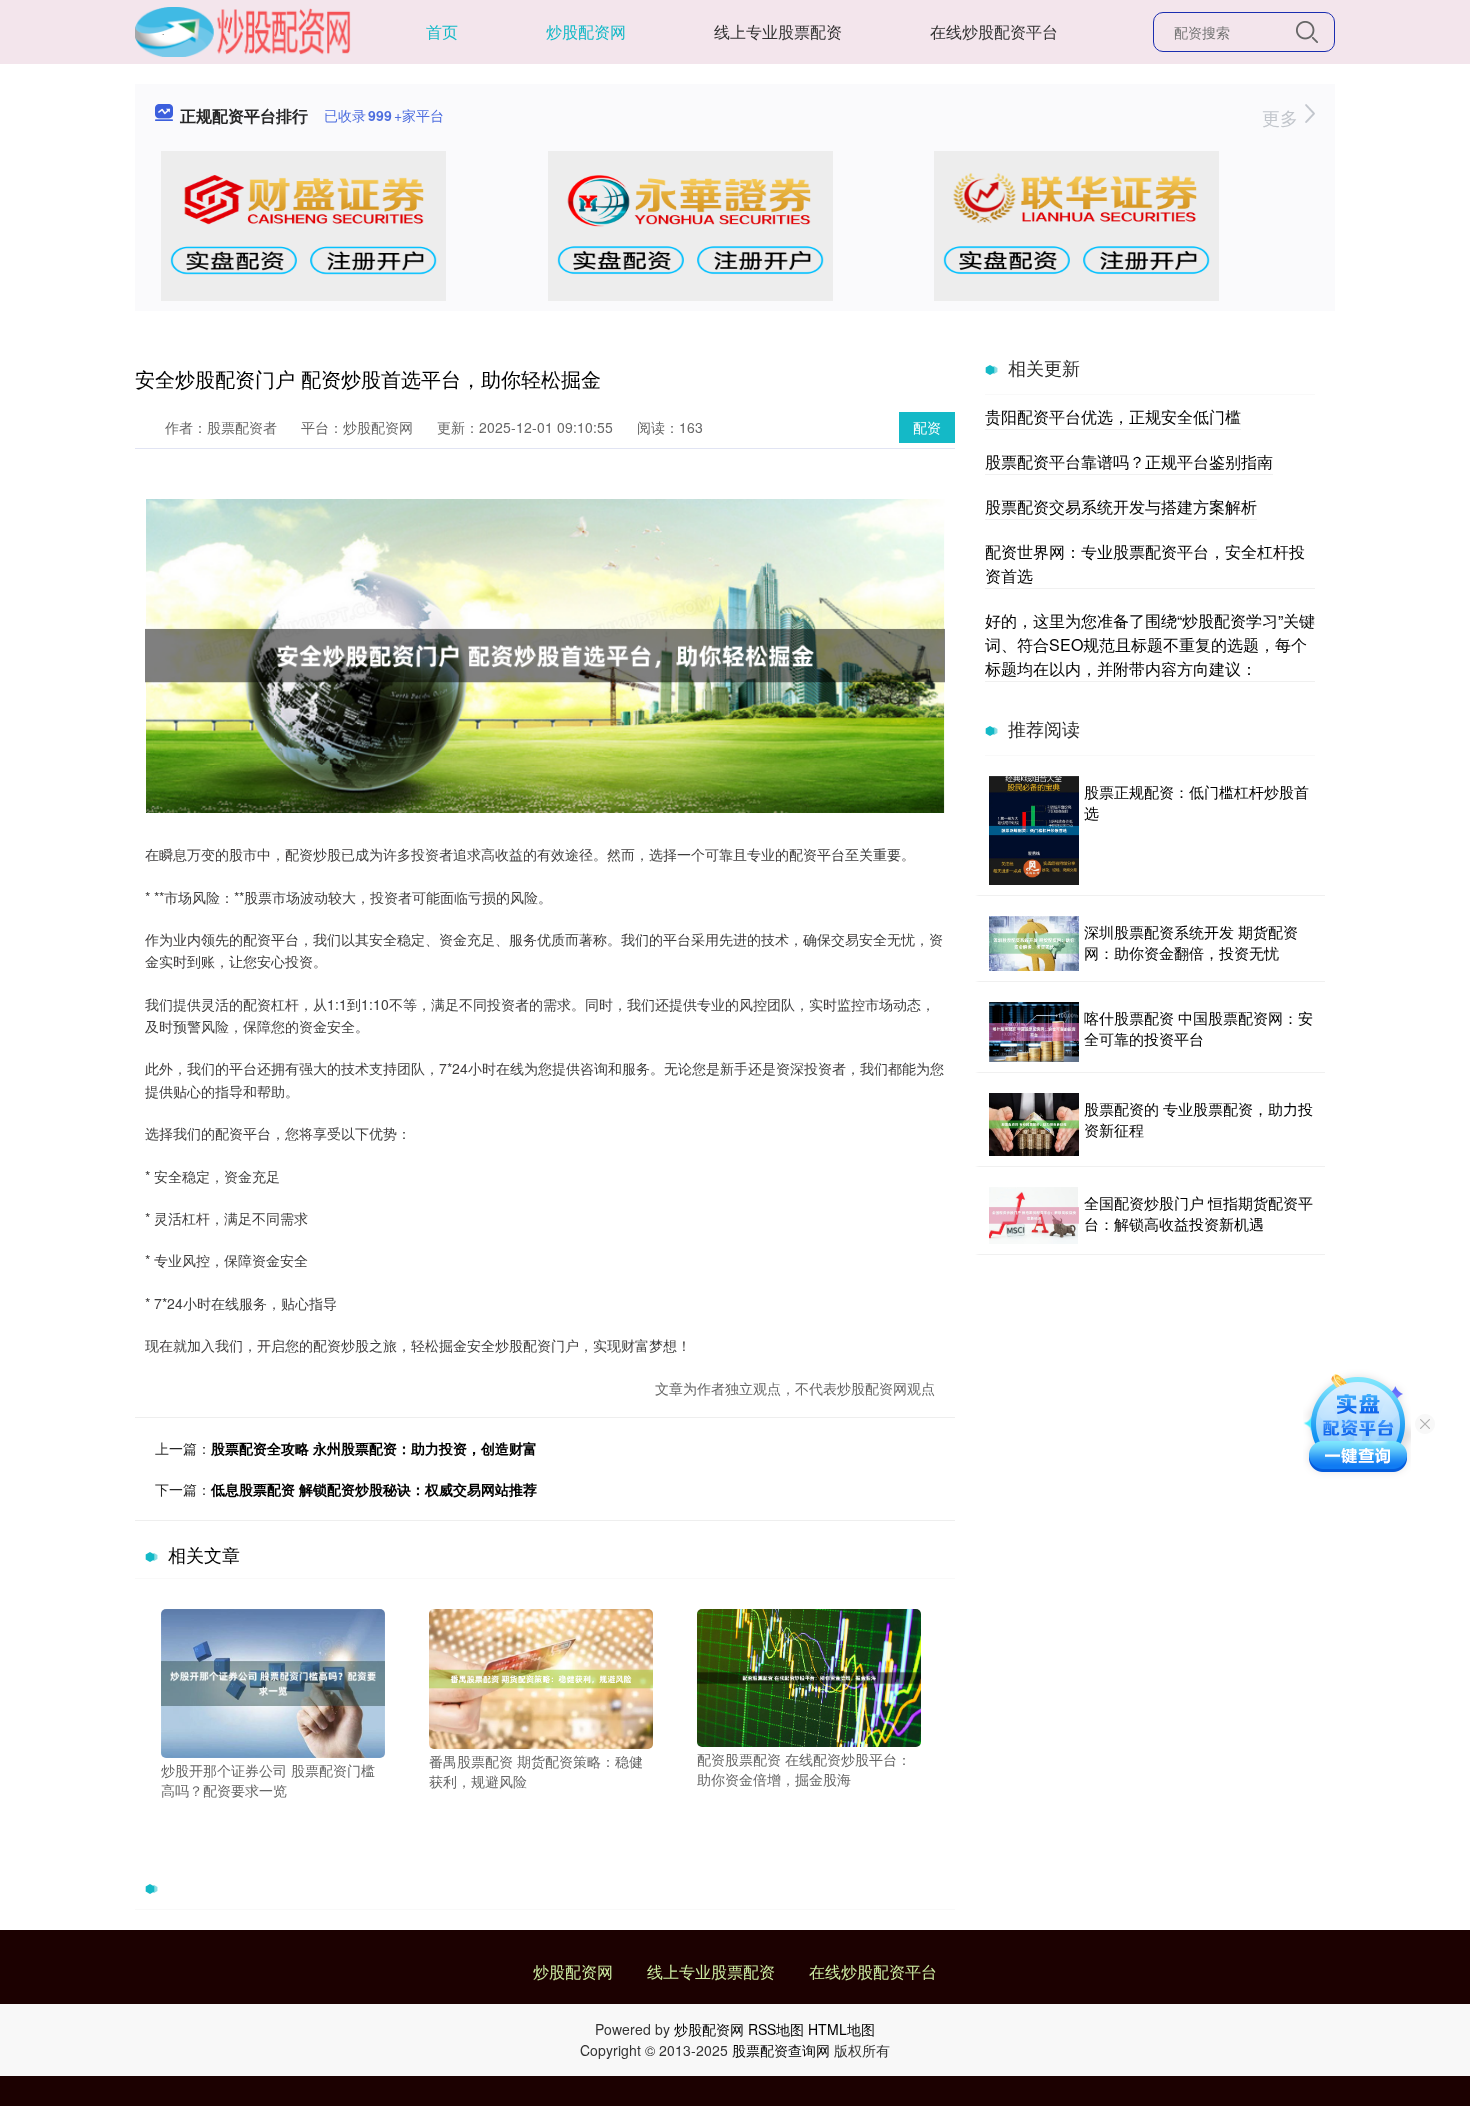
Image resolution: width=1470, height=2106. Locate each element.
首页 (442, 31)
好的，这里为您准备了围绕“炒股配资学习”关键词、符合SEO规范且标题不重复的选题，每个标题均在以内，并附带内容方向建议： (1150, 644)
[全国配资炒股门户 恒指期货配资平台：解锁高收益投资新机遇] (1034, 1215)
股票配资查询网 (781, 2050)
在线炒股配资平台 (994, 31)
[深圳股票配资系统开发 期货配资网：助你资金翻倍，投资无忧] (1034, 943)
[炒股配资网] (243, 30)
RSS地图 (776, 2029)
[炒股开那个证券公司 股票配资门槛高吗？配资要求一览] (273, 1681)
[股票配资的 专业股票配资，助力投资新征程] (1034, 1124)
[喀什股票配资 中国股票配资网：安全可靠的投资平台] (1034, 1032)
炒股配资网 (586, 31)
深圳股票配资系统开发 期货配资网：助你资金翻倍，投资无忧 (1191, 942)
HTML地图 (841, 2029)
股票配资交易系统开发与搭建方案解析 (1121, 506)
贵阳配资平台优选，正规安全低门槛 (1113, 416)
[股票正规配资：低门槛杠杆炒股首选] (1034, 830)
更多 (1282, 117)
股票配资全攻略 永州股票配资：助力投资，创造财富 (374, 1448)
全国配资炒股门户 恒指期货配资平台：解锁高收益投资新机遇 (1198, 1213)
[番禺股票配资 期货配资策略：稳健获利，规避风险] (541, 1676)
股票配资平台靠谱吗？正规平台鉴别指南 (1129, 461)
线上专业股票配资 (778, 31)
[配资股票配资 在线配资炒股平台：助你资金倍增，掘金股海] (809, 1676)
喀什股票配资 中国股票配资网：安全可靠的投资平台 (1198, 1028)
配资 (927, 427)
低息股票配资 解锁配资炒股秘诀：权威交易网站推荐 (374, 1489)
